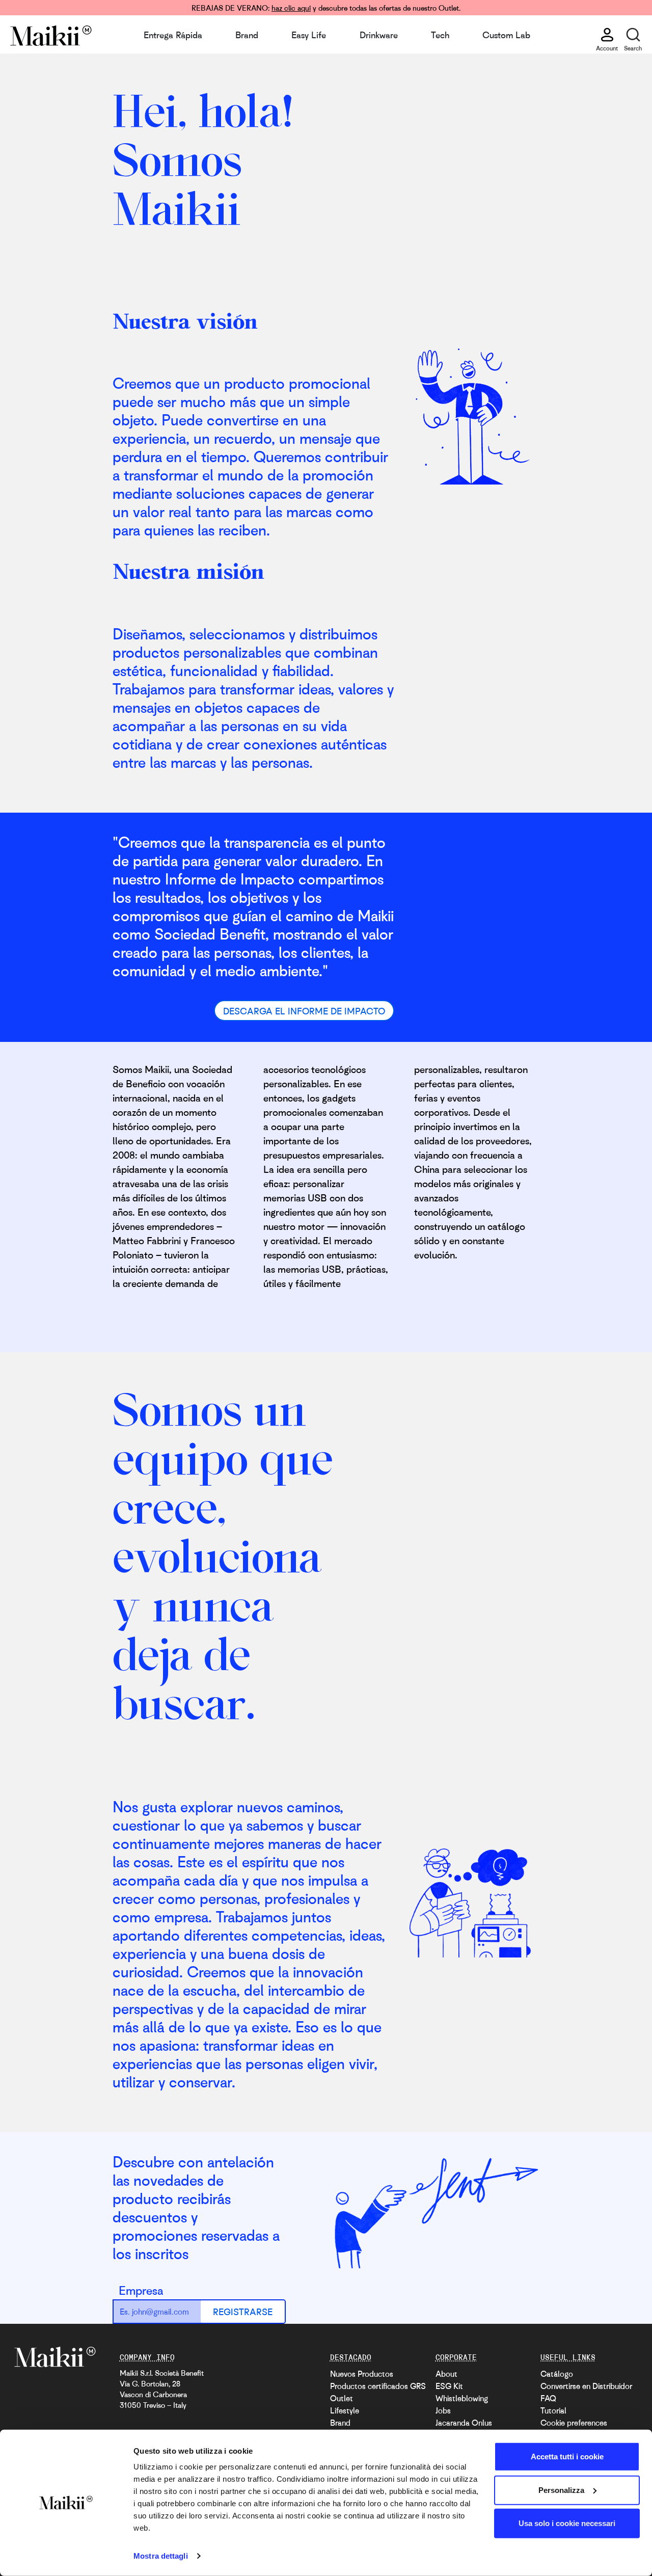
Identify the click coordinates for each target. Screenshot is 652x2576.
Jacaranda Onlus (464, 2423)
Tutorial (553, 2410)
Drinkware (379, 35)
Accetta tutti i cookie (567, 2457)
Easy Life (309, 35)
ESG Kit (449, 2386)
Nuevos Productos (362, 2374)
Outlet (342, 2398)
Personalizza (561, 2490)
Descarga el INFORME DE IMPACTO (304, 1011)
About (446, 2374)
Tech (440, 35)
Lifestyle (345, 2410)
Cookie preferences (574, 2423)
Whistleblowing (462, 2398)
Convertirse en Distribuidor (586, 2386)
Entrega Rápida (173, 35)
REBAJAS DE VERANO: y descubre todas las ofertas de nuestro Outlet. (326, 8)
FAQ (548, 2398)
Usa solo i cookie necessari (567, 2523)
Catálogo (557, 2374)
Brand (247, 35)
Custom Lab (506, 35)
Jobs (443, 2410)
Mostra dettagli (161, 2556)
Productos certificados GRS (378, 2386)
